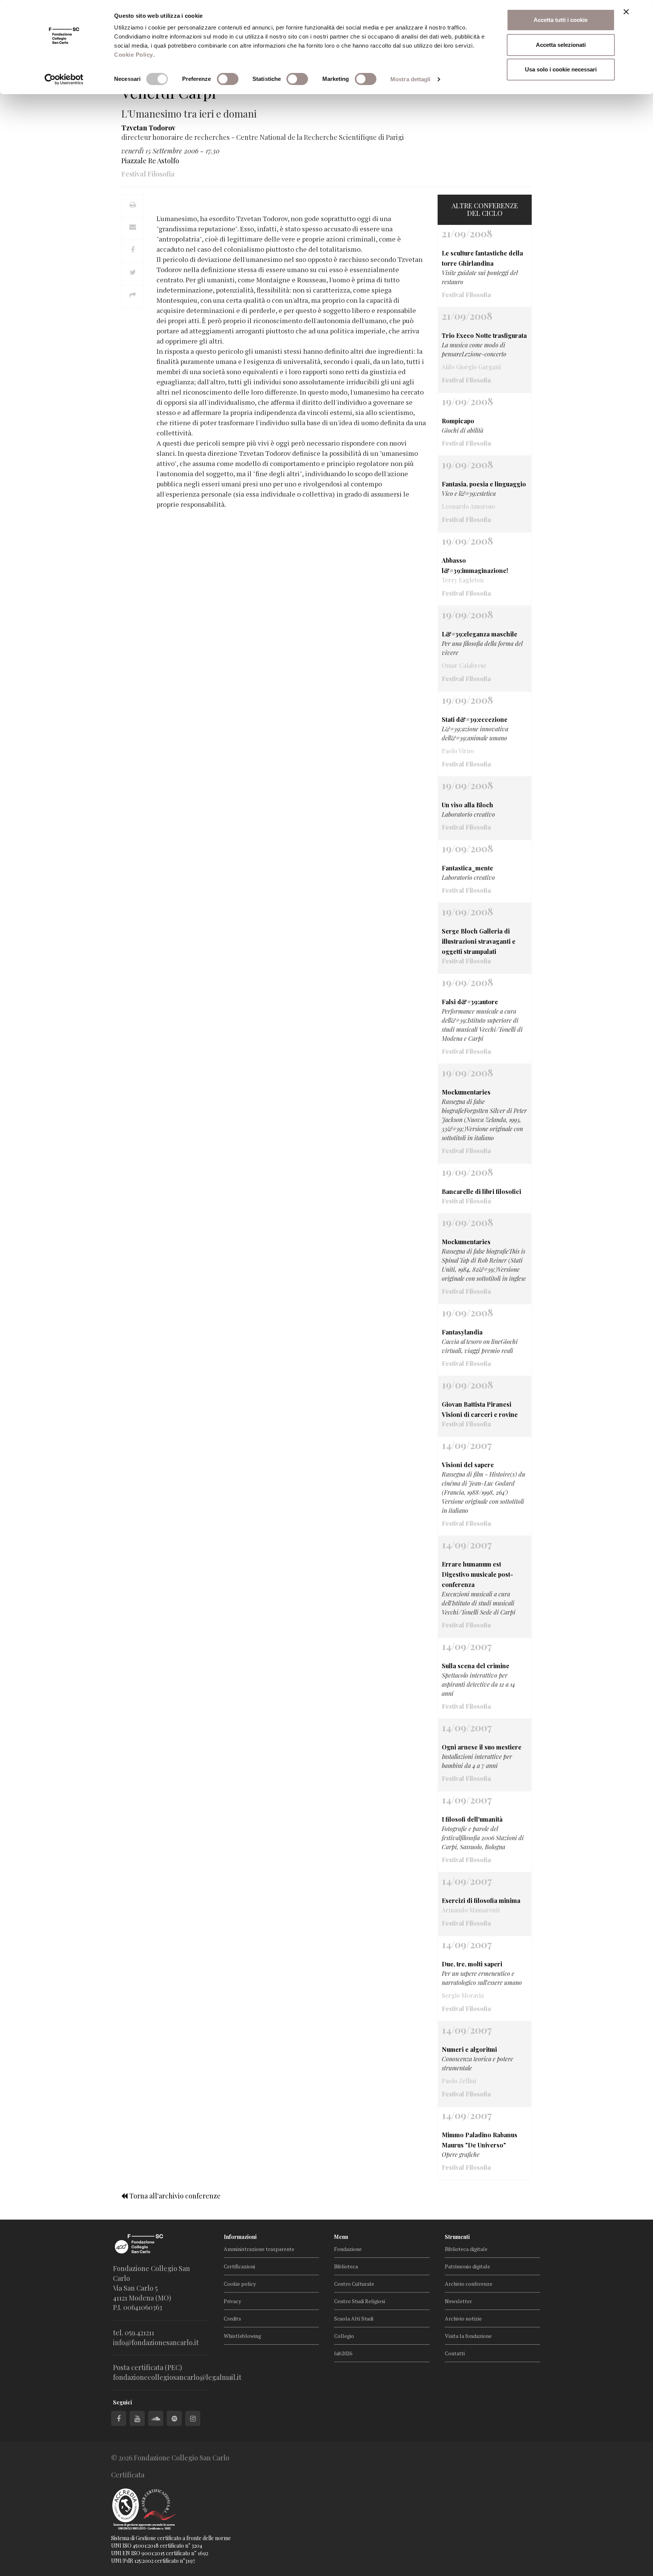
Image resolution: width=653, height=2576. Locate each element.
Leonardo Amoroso (468, 506)
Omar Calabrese (464, 665)
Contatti (455, 2353)
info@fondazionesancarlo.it (156, 2342)
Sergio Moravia (463, 1995)
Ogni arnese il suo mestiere (482, 1747)
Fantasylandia (462, 1332)
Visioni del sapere (468, 1465)
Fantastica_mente (467, 868)
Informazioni (240, 2237)
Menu (341, 2237)
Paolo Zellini (459, 2081)
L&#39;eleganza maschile (480, 634)
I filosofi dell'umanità (472, 1819)
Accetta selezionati (561, 45)
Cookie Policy (134, 55)
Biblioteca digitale (466, 2249)
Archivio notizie (463, 2318)
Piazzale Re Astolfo (150, 161)
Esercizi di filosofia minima (481, 1900)
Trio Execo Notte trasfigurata (484, 335)
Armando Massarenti (471, 1910)
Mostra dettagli (411, 79)
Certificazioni (239, 2266)
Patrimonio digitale (467, 2266)
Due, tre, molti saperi (472, 1964)
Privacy (232, 2301)
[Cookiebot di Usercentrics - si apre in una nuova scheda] (64, 79)
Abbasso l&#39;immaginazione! (475, 565)
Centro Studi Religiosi (360, 2301)
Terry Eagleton (463, 580)
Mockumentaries (466, 1092)
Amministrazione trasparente (259, 2249)
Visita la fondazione (468, 2336)
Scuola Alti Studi (354, 2318)
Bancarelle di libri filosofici (481, 1191)
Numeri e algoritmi (469, 2049)
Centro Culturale (354, 2284)
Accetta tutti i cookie (561, 20)
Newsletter (458, 2301)
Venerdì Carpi (169, 92)
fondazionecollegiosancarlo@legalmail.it (177, 2377)
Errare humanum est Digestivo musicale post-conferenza (477, 1574)
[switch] (228, 79)
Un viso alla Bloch (467, 805)
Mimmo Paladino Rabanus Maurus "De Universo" (480, 2140)
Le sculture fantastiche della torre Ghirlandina (482, 258)
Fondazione (348, 2249)
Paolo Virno (458, 751)
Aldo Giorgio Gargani (471, 367)
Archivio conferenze (469, 2284)
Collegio (344, 2336)
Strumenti (457, 2237)
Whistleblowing (242, 2336)
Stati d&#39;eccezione (475, 719)
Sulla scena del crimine (476, 1666)
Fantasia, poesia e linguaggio (484, 484)
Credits (232, 2318)
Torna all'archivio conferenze (174, 2196)
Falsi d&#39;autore (470, 1002)
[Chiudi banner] (626, 12)
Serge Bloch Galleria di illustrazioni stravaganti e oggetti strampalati (479, 941)
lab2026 (343, 2353)
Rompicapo (458, 421)
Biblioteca (346, 2266)
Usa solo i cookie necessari (561, 69)
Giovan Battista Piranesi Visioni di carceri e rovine (480, 1409)
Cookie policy (240, 2284)
